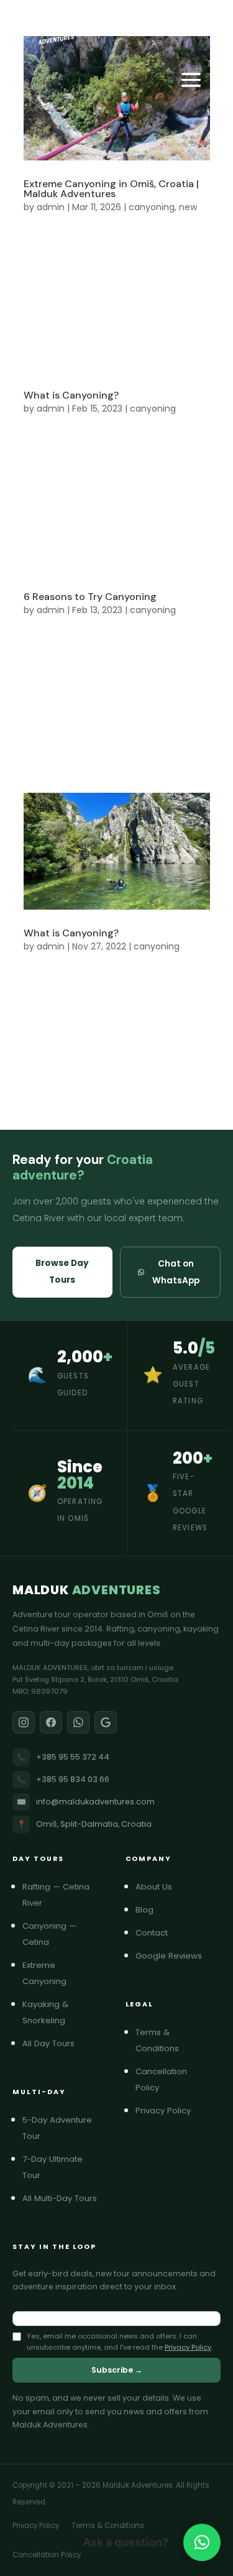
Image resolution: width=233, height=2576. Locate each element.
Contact (157, 1933)
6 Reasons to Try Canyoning (90, 597)
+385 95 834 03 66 (63, 1779)
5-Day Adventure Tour (65, 2128)
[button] (202, 2542)
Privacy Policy (168, 2111)
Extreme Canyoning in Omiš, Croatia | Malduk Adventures (111, 189)
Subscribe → (117, 2370)
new (188, 207)
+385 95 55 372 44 (63, 1757)
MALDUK (87, 1590)
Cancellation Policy (178, 2080)
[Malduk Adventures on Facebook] (51, 1722)
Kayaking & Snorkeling (65, 2012)
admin (51, 207)
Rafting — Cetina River (65, 1895)
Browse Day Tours (62, 1272)
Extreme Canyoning (65, 1973)
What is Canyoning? (71, 395)
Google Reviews (174, 1956)
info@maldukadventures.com (86, 1802)
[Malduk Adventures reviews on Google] (106, 1722)
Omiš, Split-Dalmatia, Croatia (85, 1824)
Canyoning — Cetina (65, 1934)
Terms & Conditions (178, 2040)
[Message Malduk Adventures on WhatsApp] (78, 1722)
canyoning (152, 207)
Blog (149, 1910)
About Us (159, 1887)
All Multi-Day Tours (65, 2198)
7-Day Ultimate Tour (65, 2167)
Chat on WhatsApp (176, 1272)
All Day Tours (53, 2043)
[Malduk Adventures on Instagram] (24, 1722)
